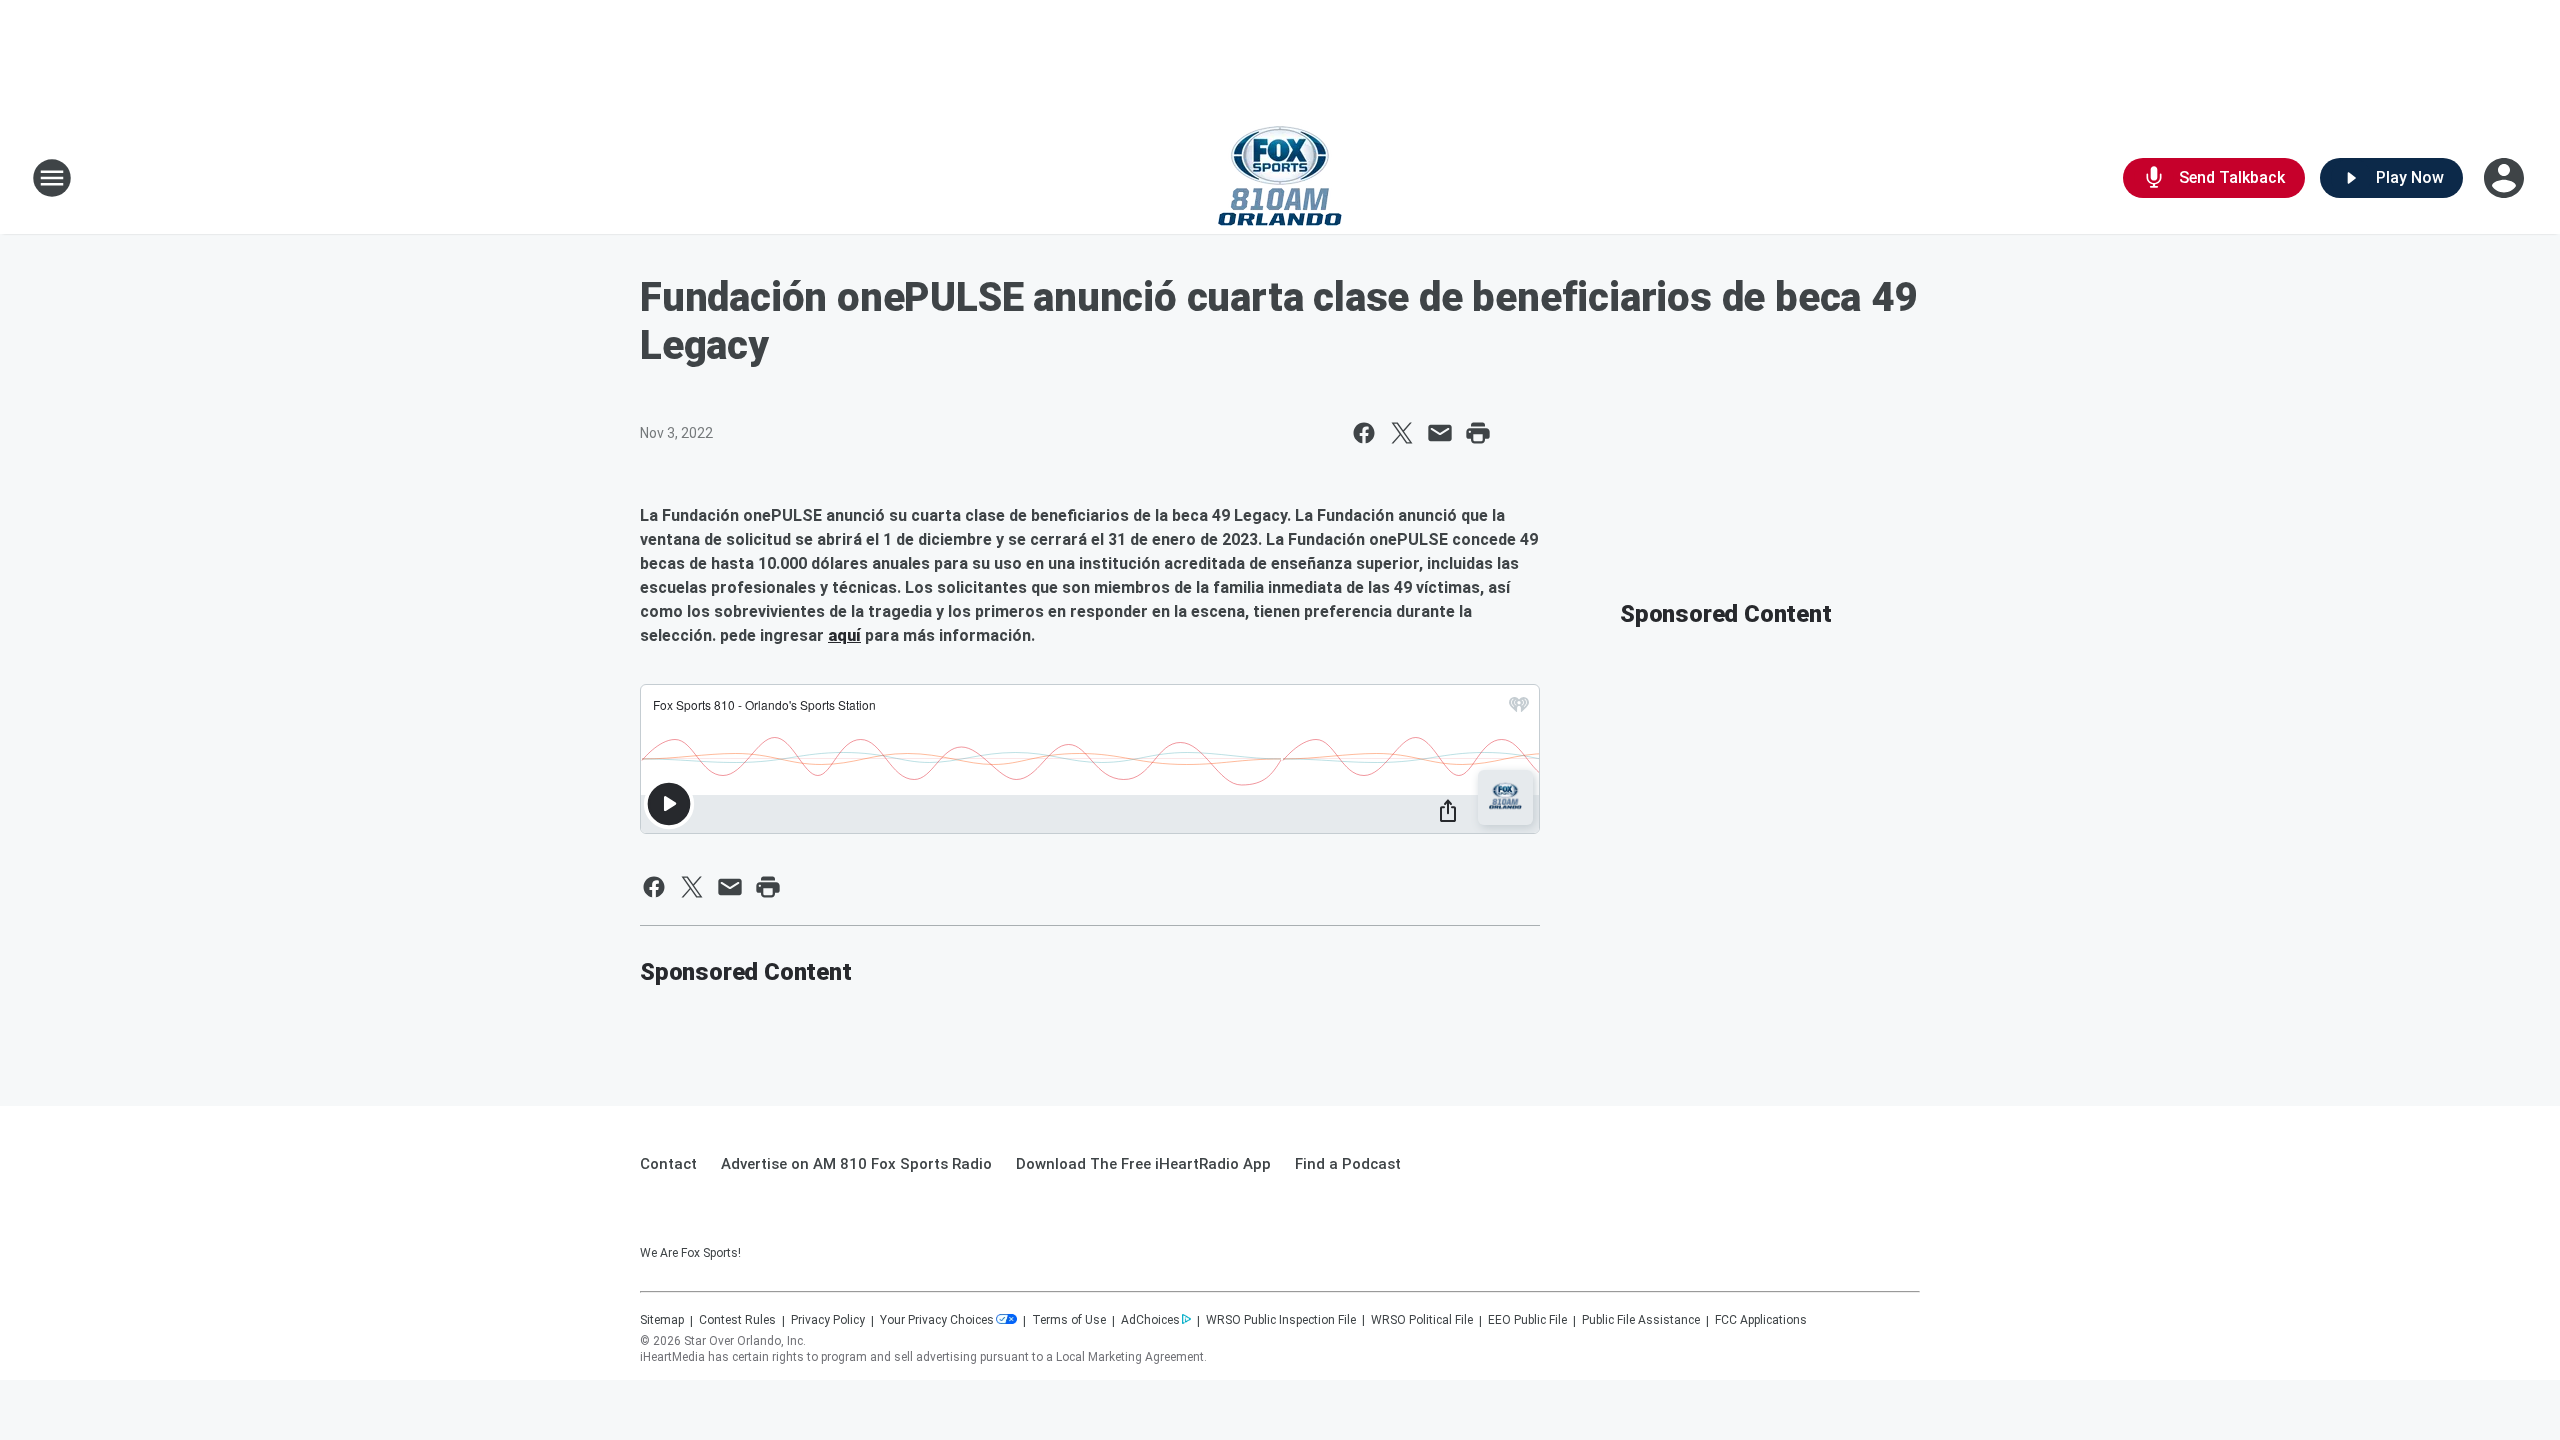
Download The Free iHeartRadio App (1143, 1164)
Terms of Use (1069, 1320)
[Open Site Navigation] (52, 178)
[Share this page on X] (1402, 433)
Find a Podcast (1348, 1164)
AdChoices (1150, 1320)
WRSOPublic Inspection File (1281, 1320)
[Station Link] (1280, 178)
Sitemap (662, 1320)
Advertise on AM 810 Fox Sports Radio (856, 1164)
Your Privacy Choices (937, 1320)
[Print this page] (1478, 433)
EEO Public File (1527, 1320)
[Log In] (2506, 178)
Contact (668, 1164)
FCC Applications (1761, 1320)
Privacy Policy (828, 1320)
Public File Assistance (1641, 1320)
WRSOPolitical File (1422, 1320)
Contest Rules (737, 1320)
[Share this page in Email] (1440, 433)
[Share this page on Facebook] (1364, 433)
